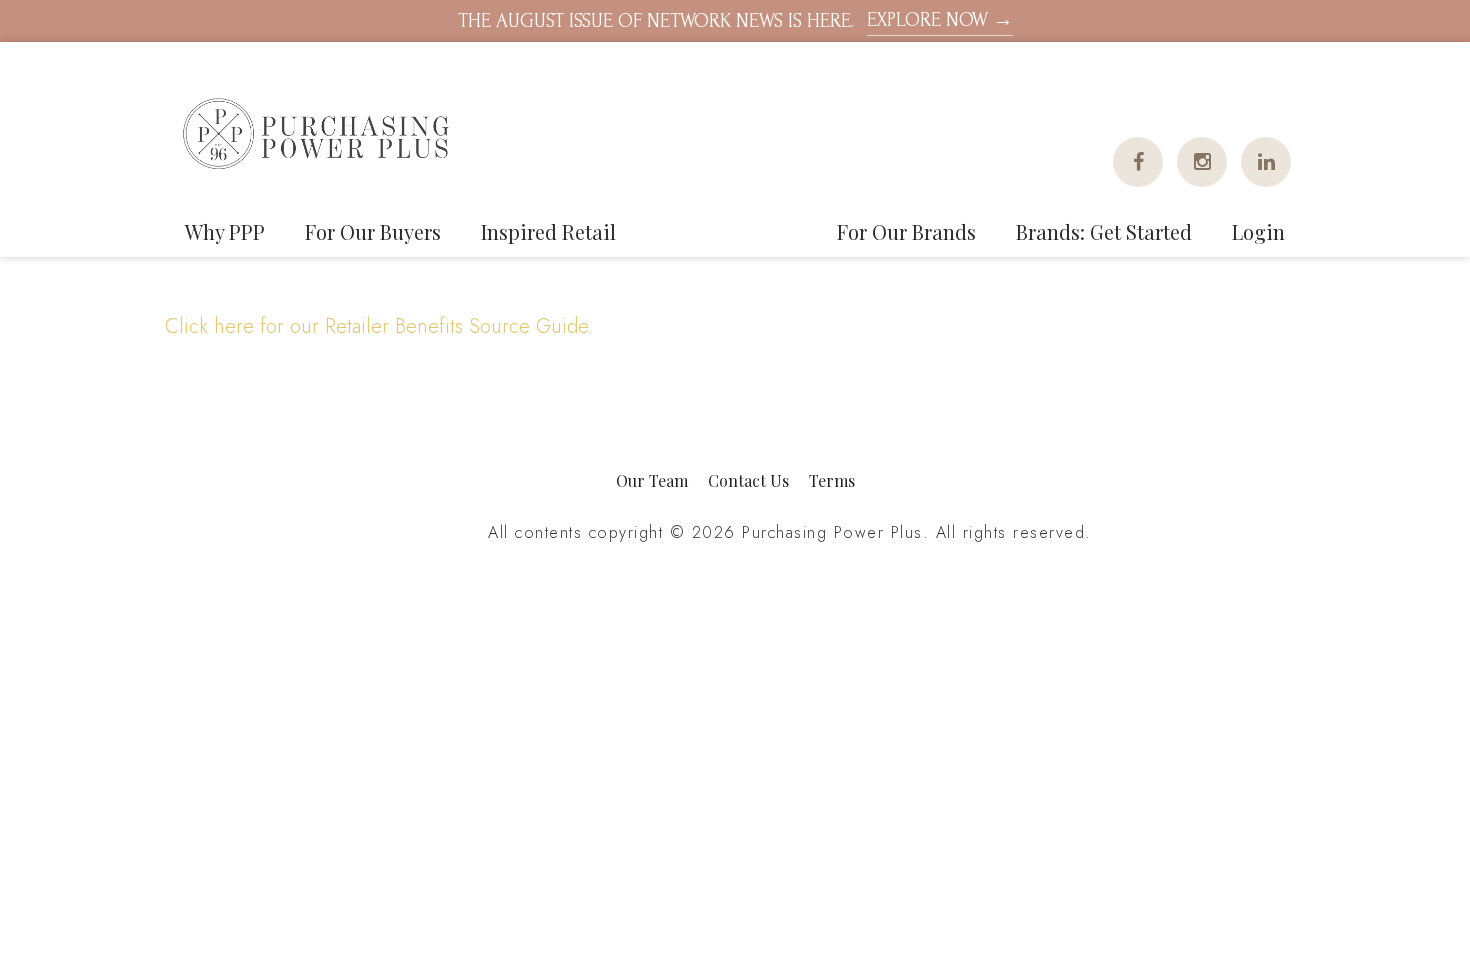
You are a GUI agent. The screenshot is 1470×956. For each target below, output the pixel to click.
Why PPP (225, 231)
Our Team (652, 480)
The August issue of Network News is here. (735, 20)
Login (1258, 231)
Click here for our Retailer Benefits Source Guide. (379, 326)
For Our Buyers (373, 231)
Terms (832, 480)
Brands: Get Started (1104, 231)
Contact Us (748, 480)
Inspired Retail (548, 231)
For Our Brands (906, 231)
